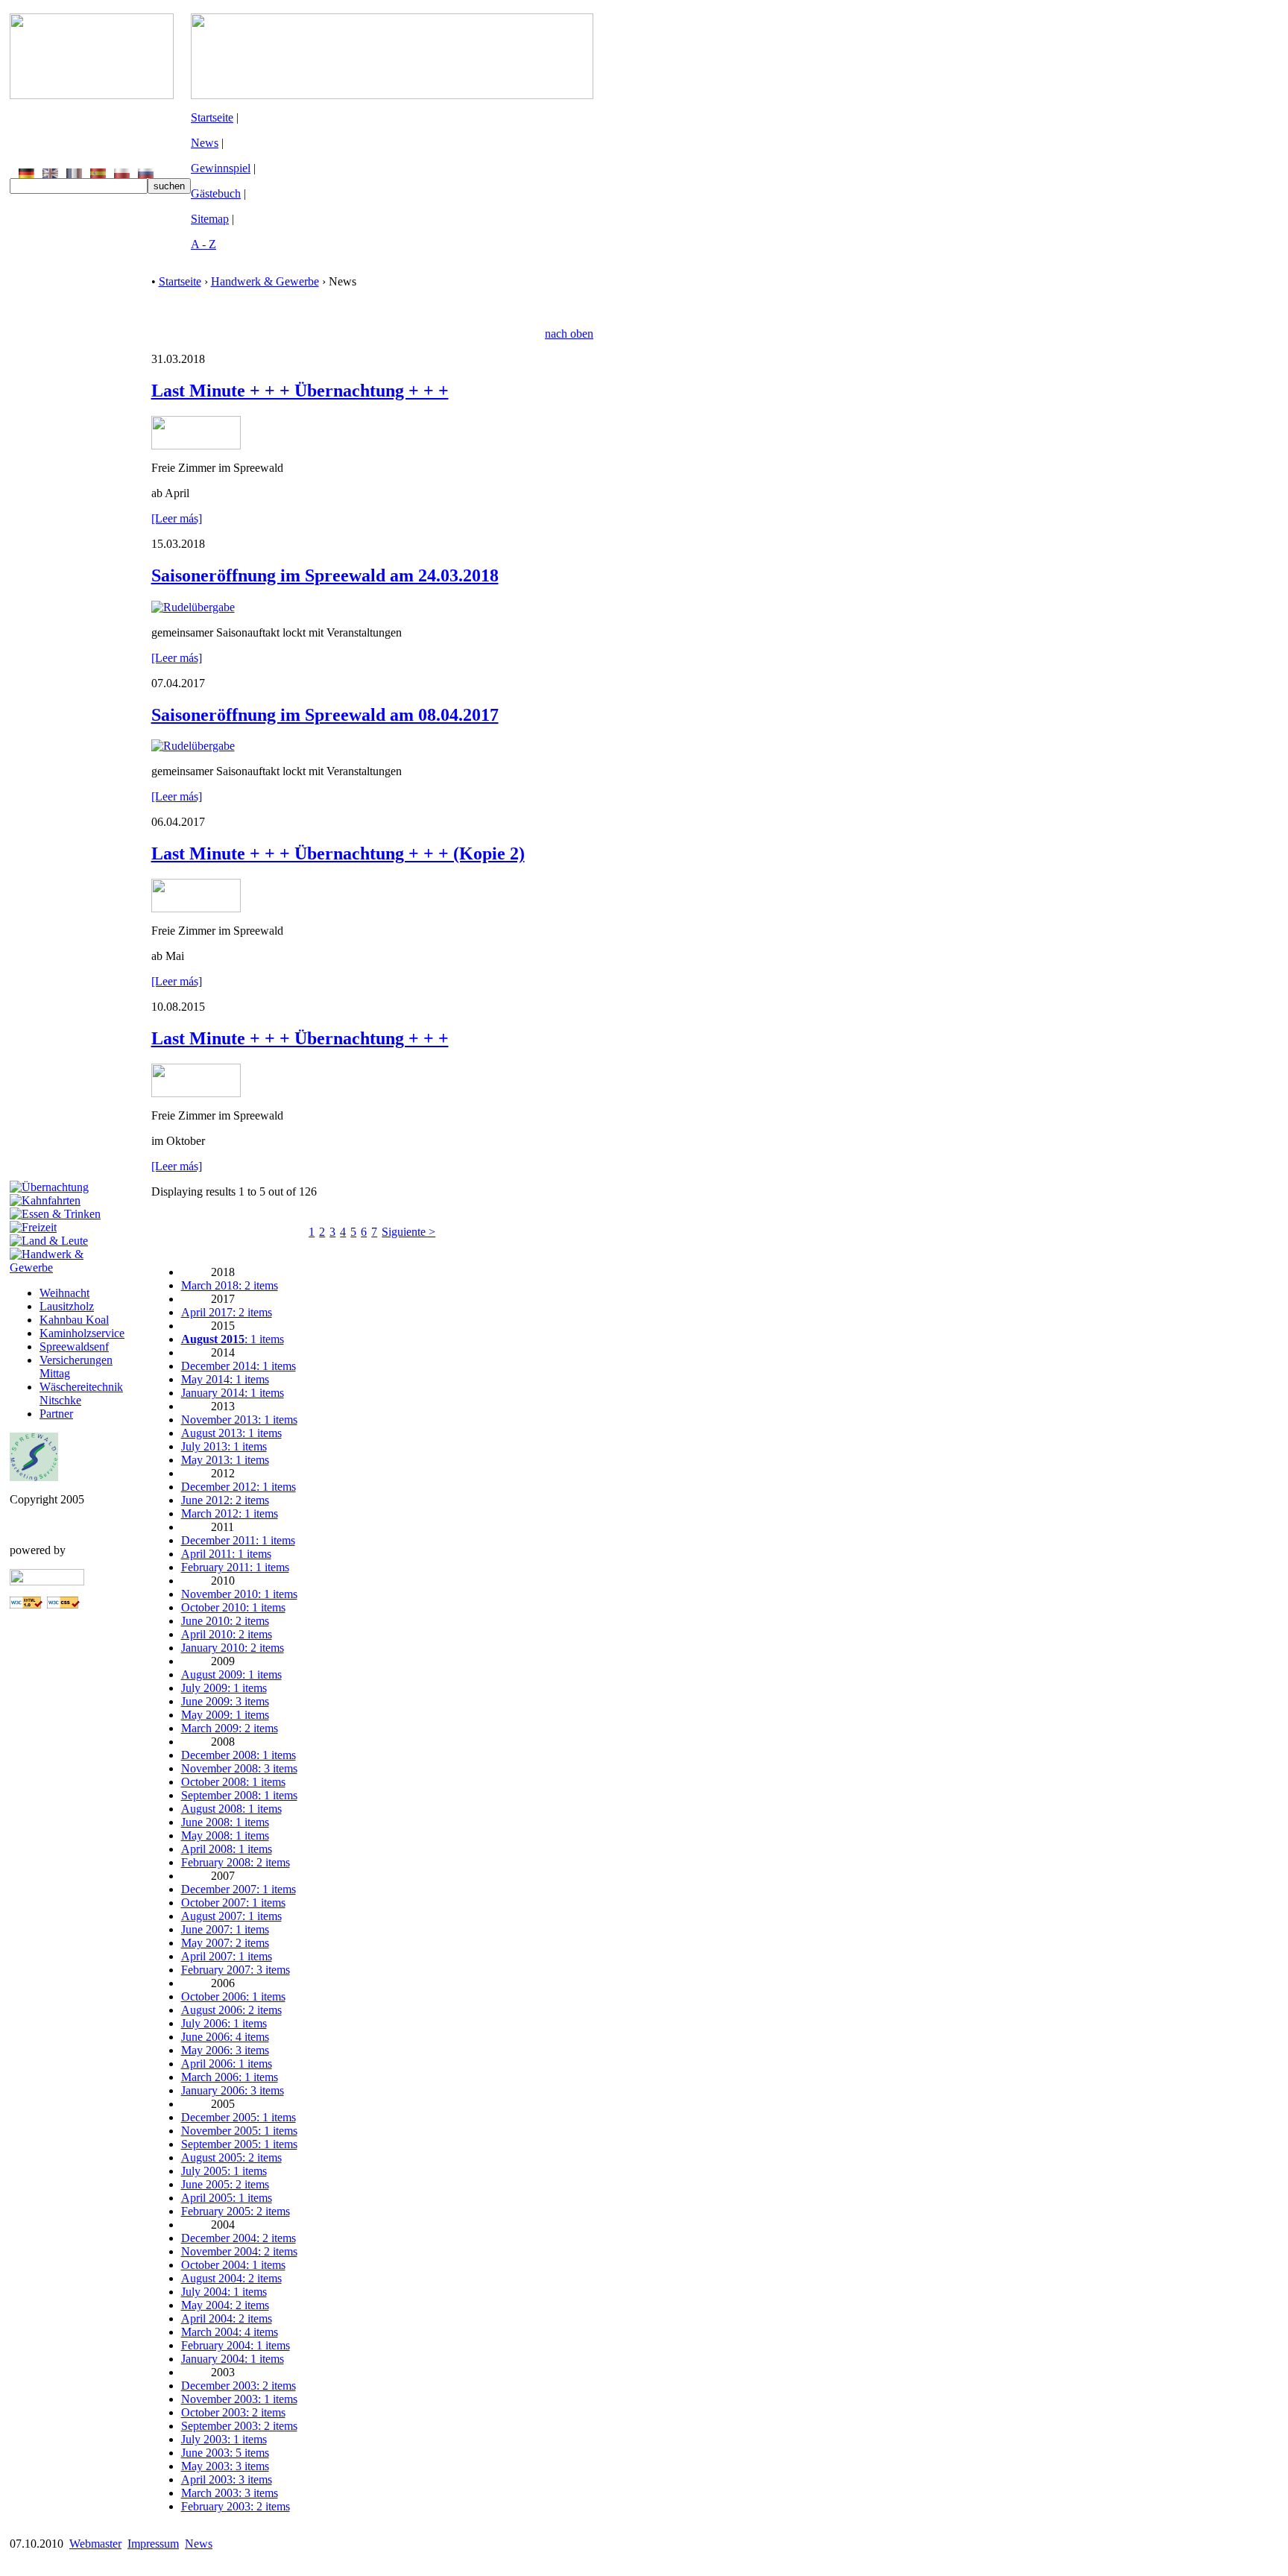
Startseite (212, 117)
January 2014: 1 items (233, 1393)
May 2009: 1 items (225, 1715)
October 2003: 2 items (233, 2412)
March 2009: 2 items (230, 1728)
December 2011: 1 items (238, 1540)
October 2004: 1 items (233, 2265)
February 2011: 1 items (235, 1567)
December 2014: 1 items (239, 1366)
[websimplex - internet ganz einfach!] (47, 1581)
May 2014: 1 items (225, 1379)
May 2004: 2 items (225, 2305)
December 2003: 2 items (239, 2386)
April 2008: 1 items (227, 1849)
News (205, 143)
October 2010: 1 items (233, 1607)
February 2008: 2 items (236, 1862)
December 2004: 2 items (239, 2238)
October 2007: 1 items (233, 1903)
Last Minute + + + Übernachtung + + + (300, 391)
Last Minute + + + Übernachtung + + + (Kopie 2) (338, 853)
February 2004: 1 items (236, 2345)
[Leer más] (177, 518)
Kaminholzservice (82, 1333)
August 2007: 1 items (231, 1916)
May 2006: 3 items (225, 2050)
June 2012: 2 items (225, 1500)
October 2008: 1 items (233, 1782)
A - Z (203, 244)
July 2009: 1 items (224, 1688)
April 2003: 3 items (227, 2479)
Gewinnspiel (221, 168)
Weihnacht (64, 1293)
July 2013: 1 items (224, 1446)
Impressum (153, 2544)
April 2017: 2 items (227, 1312)
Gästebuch (216, 193)
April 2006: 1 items (227, 2064)
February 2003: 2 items (236, 2506)
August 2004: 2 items (231, 2278)
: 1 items (233, 1339)
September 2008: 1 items (239, 1795)
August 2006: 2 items (231, 2010)
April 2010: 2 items (227, 1634)
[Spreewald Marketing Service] (34, 1477)
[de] (26, 174)
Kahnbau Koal (74, 1320)
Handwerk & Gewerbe (265, 281)
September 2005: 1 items (239, 2144)
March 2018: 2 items (230, 1285)
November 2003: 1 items (239, 2399)
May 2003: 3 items (225, 2466)
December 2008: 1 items (239, 1755)
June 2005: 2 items (225, 2184)
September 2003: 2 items (239, 2426)
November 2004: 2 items (239, 2251)
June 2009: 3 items (225, 1701)
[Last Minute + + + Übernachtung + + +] (196, 445)
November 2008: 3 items (239, 1768)
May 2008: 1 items (225, 1835)
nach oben (569, 334)
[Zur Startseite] (92, 95)
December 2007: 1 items (239, 1889)
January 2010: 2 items (233, 1648)
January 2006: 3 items (233, 2090)
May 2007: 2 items (225, 1943)
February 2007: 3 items (236, 1970)
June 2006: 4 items (225, 2037)
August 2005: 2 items (231, 2157)
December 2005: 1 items (239, 2117)
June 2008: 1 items (225, 1822)
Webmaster (95, 2544)
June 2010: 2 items (225, 1621)
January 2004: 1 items (233, 2359)
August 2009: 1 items (231, 1674)
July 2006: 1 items (224, 2023)
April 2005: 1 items (227, 2198)
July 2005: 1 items (224, 2171)
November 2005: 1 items (239, 2131)
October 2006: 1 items (233, 1996)
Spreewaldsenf (74, 1347)
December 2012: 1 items (239, 1487)
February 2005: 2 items (236, 2211)
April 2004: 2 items (227, 2318)
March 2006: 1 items (230, 2077)
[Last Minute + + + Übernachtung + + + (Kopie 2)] (196, 908)
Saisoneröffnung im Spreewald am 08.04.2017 (325, 715)
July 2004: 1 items (224, 2292)
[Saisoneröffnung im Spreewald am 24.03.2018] (193, 607)
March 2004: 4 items (230, 2332)
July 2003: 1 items (224, 2439)
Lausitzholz (67, 1306)
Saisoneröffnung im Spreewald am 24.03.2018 (325, 575)
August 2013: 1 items (231, 1433)
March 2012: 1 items (230, 1513)
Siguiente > (408, 1232)
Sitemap (210, 219)
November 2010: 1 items (239, 1594)
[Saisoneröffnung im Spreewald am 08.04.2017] (193, 746)
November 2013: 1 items (239, 1420)
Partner (56, 1414)
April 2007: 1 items (227, 1956)
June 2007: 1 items (225, 1929)
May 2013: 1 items (225, 1460)
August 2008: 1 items (231, 1809)
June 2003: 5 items (225, 2453)
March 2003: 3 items (230, 2493)
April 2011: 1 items (226, 1554)
